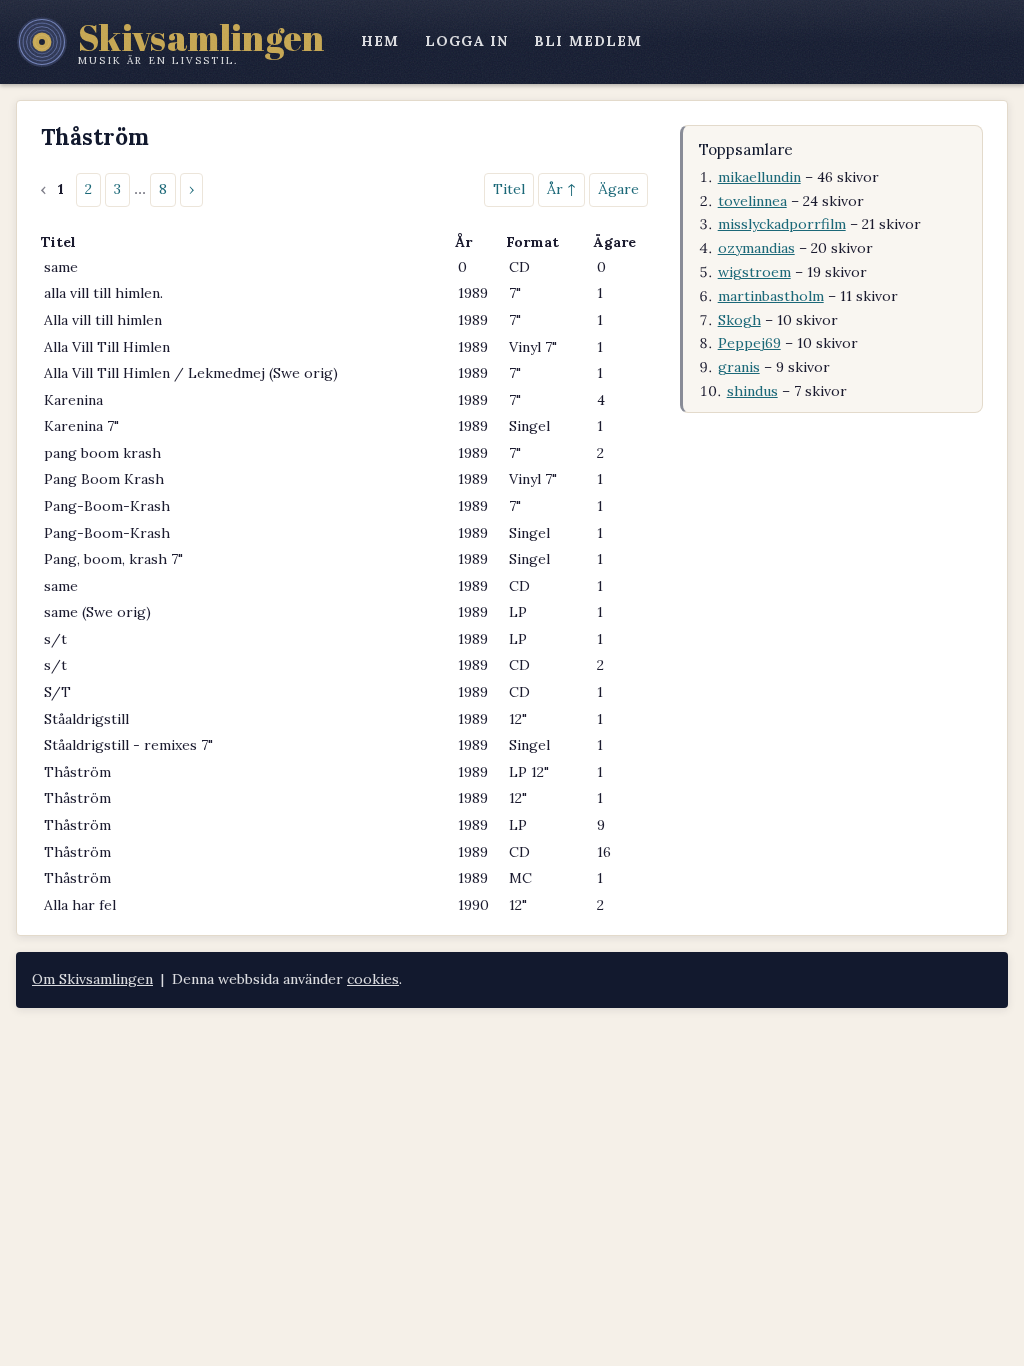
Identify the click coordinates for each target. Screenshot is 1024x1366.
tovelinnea (752, 201)
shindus (752, 391)
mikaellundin (759, 177)
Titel (509, 189)
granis (739, 367)
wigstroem (754, 272)
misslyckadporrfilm (782, 224)
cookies (373, 979)
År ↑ (561, 189)
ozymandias (756, 248)
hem (380, 41)
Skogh (739, 320)
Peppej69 (749, 343)
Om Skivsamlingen (92, 979)
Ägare (618, 189)
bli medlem (588, 41)
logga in (466, 41)
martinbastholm (771, 296)
